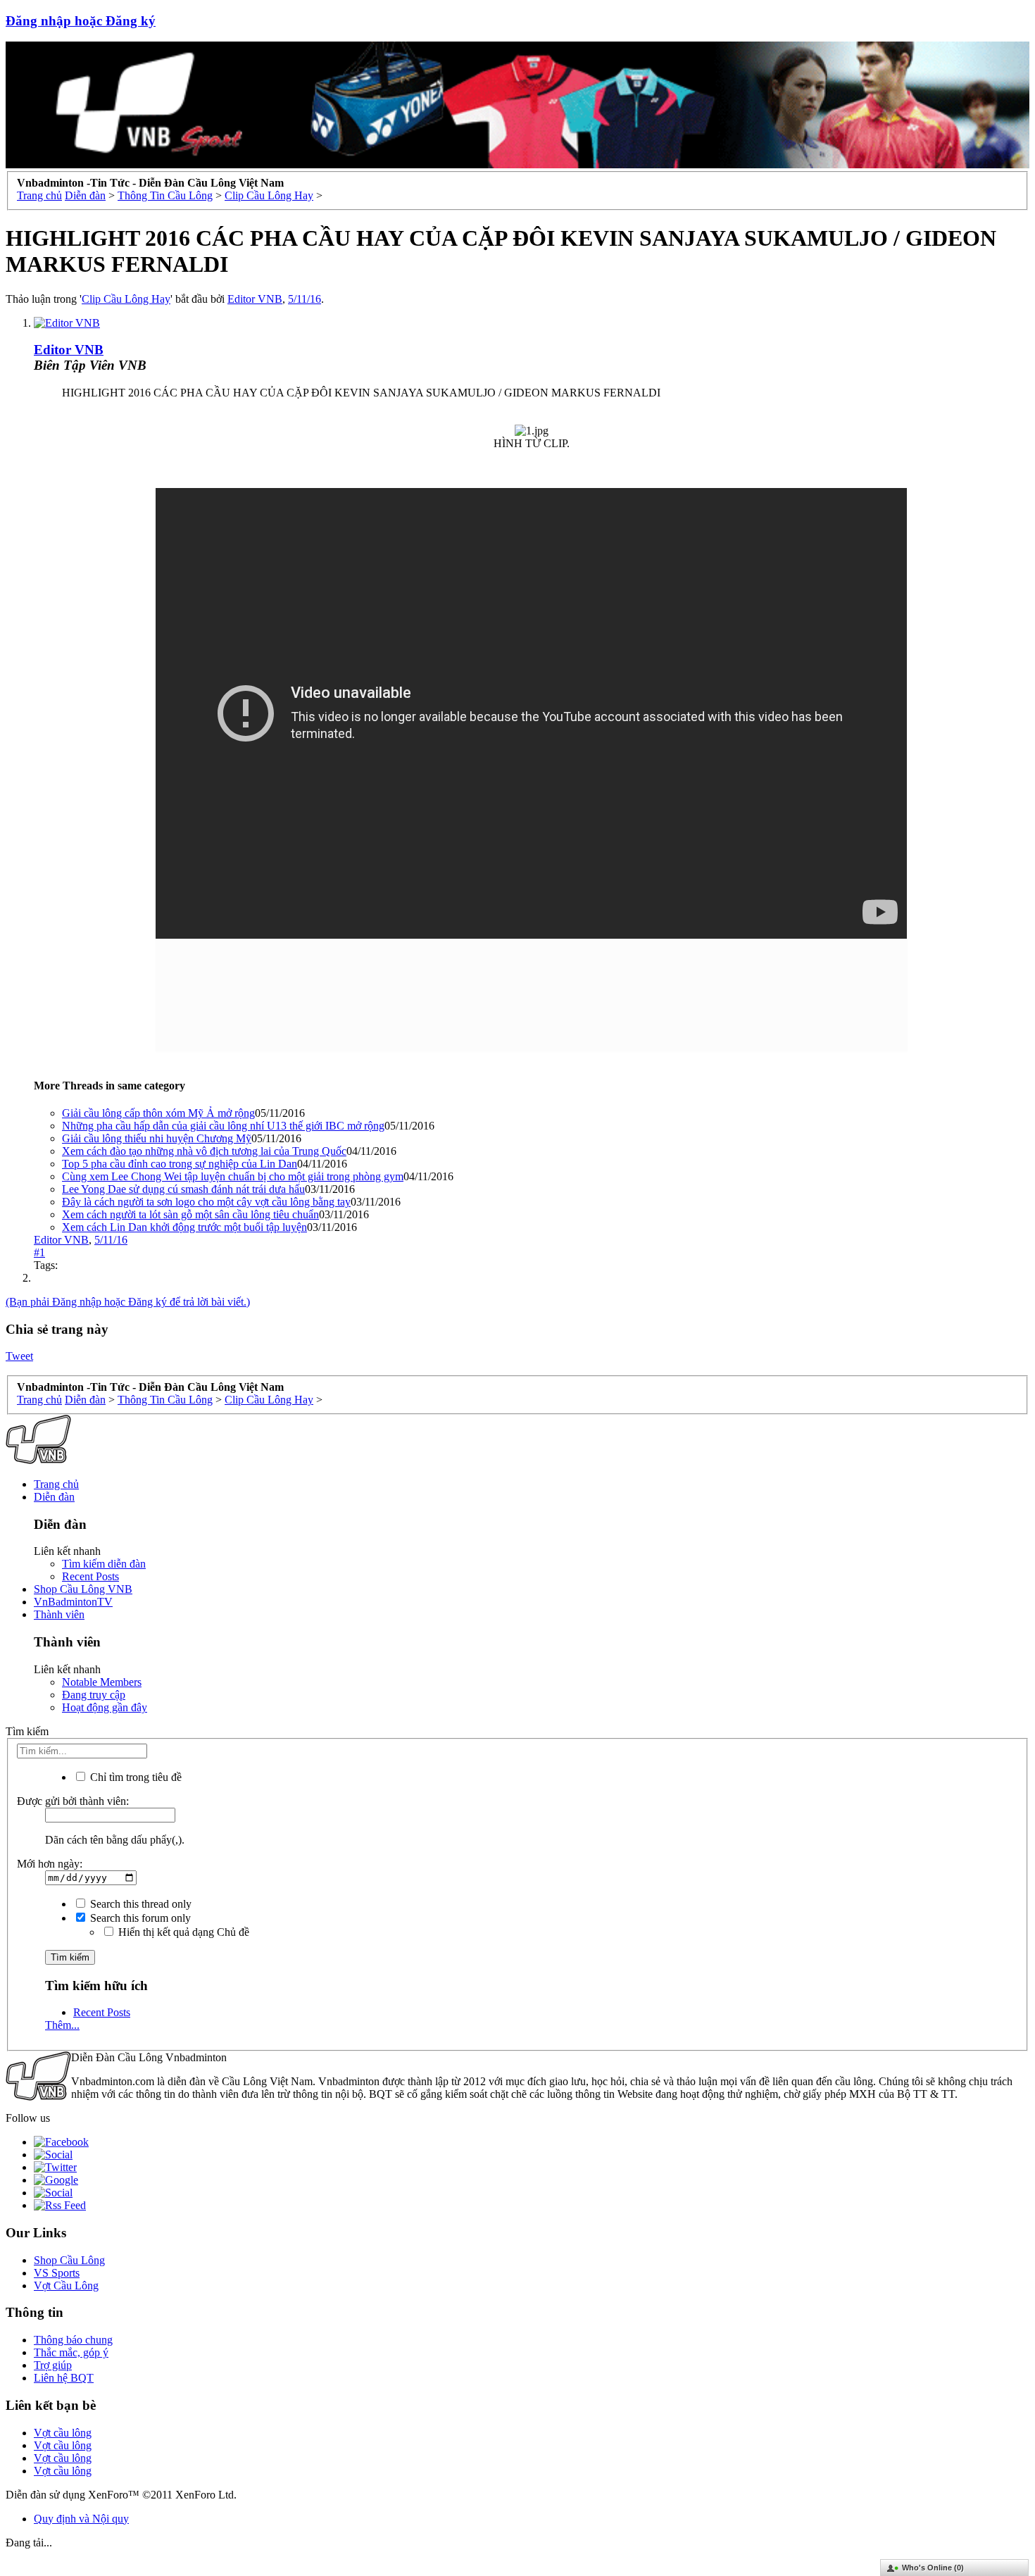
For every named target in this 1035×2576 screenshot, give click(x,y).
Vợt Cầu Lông (66, 2286)
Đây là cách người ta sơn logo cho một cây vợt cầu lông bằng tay (206, 1202)
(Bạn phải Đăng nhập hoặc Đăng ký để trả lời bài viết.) (128, 1302)
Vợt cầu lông (63, 2433)
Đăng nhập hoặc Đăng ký (81, 21)
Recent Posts (90, 1576)
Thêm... (62, 2025)
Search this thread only (139, 1904)
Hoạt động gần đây (105, 1707)
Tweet (19, 1356)
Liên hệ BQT (64, 2378)
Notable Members (102, 1682)
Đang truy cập (94, 1695)
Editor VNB (255, 299)
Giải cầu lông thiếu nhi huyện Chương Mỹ (157, 1138)
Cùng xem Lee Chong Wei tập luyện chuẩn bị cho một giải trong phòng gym (233, 1176)
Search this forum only (139, 1918)
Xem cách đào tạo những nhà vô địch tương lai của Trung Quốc (204, 1151)
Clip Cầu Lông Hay (126, 299)
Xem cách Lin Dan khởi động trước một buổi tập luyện (184, 1227)
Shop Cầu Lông (69, 2260)
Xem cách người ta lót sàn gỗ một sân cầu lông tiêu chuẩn (190, 1214)
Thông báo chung (73, 2340)
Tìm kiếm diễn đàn (104, 1564)
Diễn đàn (54, 1497)
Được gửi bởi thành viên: (73, 1801)
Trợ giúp (53, 2365)
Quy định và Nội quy (81, 2519)
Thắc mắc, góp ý (71, 2352)
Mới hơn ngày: (50, 1864)
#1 (39, 1252)
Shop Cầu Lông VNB (83, 1589)
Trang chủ (56, 1484)
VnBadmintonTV (73, 1602)
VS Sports (57, 2273)
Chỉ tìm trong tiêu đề (134, 1777)
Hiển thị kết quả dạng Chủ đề (182, 1932)
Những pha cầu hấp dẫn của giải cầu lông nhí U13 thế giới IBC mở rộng (223, 1126)
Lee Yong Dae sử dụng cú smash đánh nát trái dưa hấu (183, 1189)
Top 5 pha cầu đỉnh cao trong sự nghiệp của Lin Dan (180, 1164)
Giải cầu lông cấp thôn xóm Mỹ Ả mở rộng (158, 1113)
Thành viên (59, 1614)
